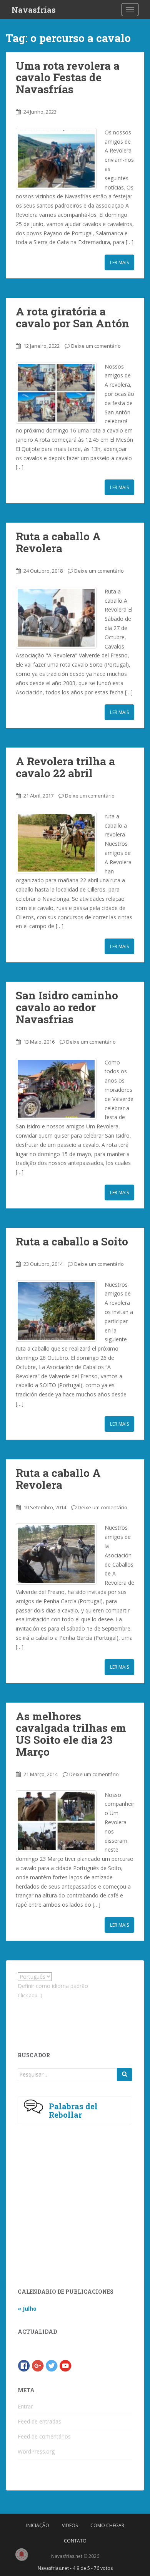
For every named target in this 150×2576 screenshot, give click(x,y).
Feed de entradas (39, 2421)
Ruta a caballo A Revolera (58, 542)
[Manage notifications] (22, 2554)
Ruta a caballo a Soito (72, 1241)
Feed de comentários (44, 2436)
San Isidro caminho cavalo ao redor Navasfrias (67, 1007)
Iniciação (38, 2525)
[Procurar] (125, 2075)
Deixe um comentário (96, 346)
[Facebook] (24, 2365)
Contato (75, 2541)
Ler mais (119, 262)
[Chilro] (52, 2365)
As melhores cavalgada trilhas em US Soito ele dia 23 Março (71, 1734)
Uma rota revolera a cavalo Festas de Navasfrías (68, 78)
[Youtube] (65, 2365)
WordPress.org (36, 2451)
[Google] (38, 2365)
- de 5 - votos (75, 2568)
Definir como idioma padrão (53, 1986)
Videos (70, 2525)
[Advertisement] (72, 2019)
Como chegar (107, 2525)
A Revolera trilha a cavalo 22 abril (65, 767)
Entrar (25, 2406)
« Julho (27, 2309)
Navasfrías (34, 10)
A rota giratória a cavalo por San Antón (72, 317)
